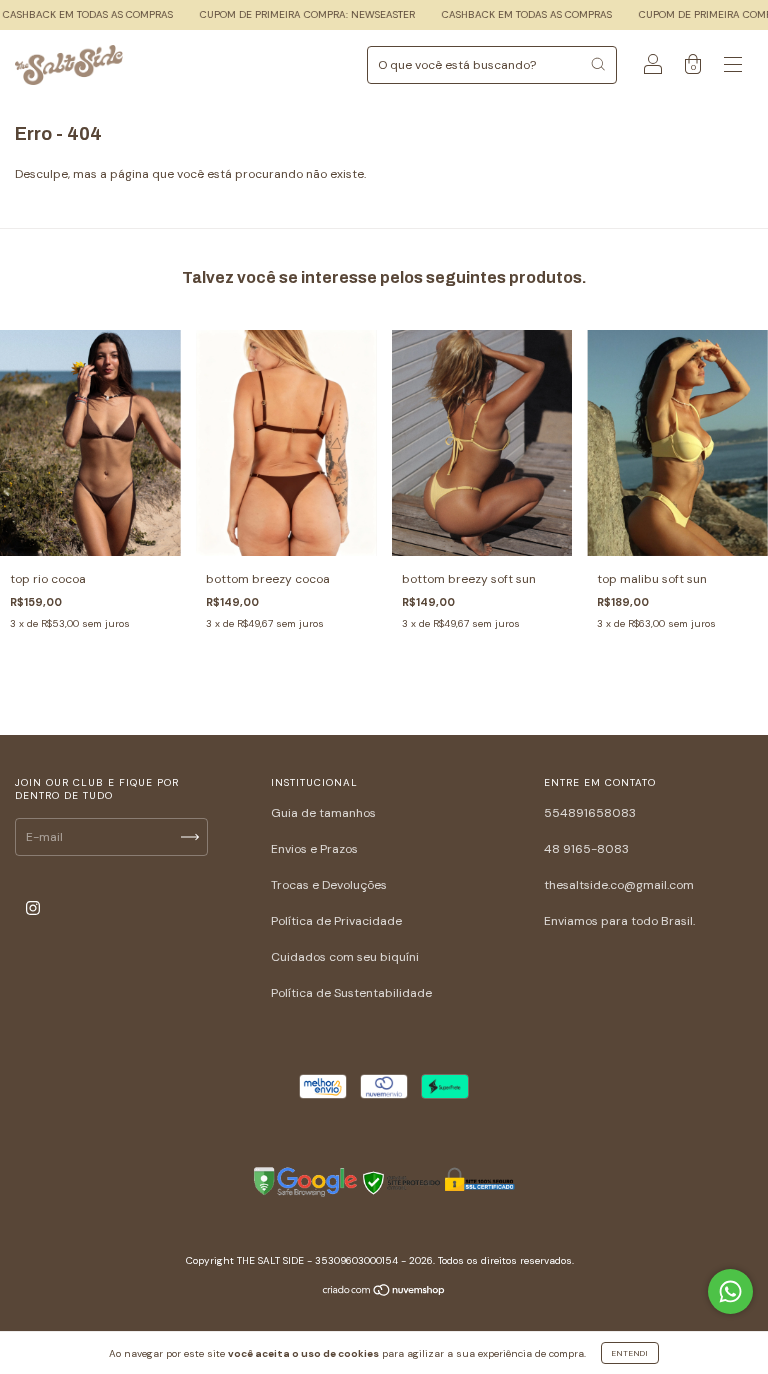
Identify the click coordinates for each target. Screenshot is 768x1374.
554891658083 (590, 813)
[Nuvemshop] (384, 1293)
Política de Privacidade (336, 921)
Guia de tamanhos (323, 813)
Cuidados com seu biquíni (345, 957)
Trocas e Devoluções (329, 885)
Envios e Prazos (314, 849)
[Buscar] (598, 64)
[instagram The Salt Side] (33, 909)
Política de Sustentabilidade (351, 993)
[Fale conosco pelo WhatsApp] (730, 1291)
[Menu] (733, 68)
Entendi (630, 1353)
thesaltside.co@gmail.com (619, 885)
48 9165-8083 (586, 849)
